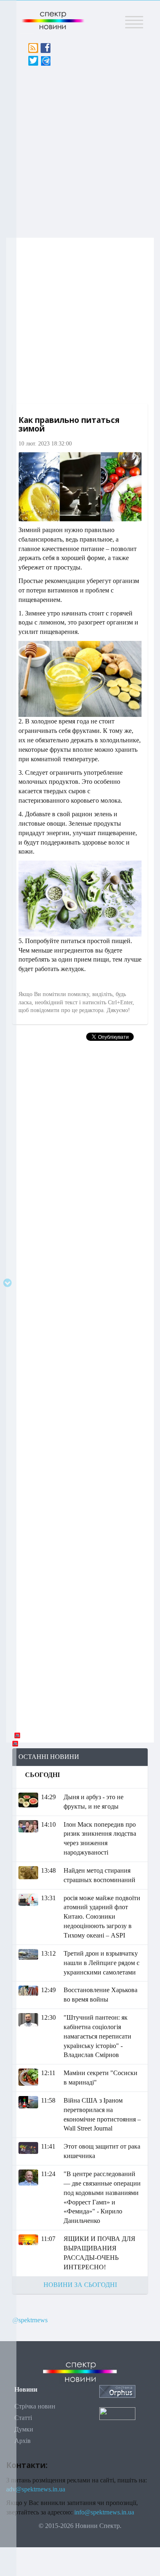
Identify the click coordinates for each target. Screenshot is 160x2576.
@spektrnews (30, 2320)
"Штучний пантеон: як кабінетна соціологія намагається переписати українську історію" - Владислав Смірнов (97, 2036)
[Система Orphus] (117, 2391)
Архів (23, 2441)
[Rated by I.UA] (117, 2413)
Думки (24, 2429)
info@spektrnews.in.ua (104, 2512)
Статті (23, 2418)
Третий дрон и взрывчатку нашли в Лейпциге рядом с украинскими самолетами (102, 1963)
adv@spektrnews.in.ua (36, 2489)
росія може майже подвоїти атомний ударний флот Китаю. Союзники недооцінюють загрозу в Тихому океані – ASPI (102, 1917)
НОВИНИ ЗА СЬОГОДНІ (80, 2285)
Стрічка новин (35, 2406)
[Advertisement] (80, 149)
